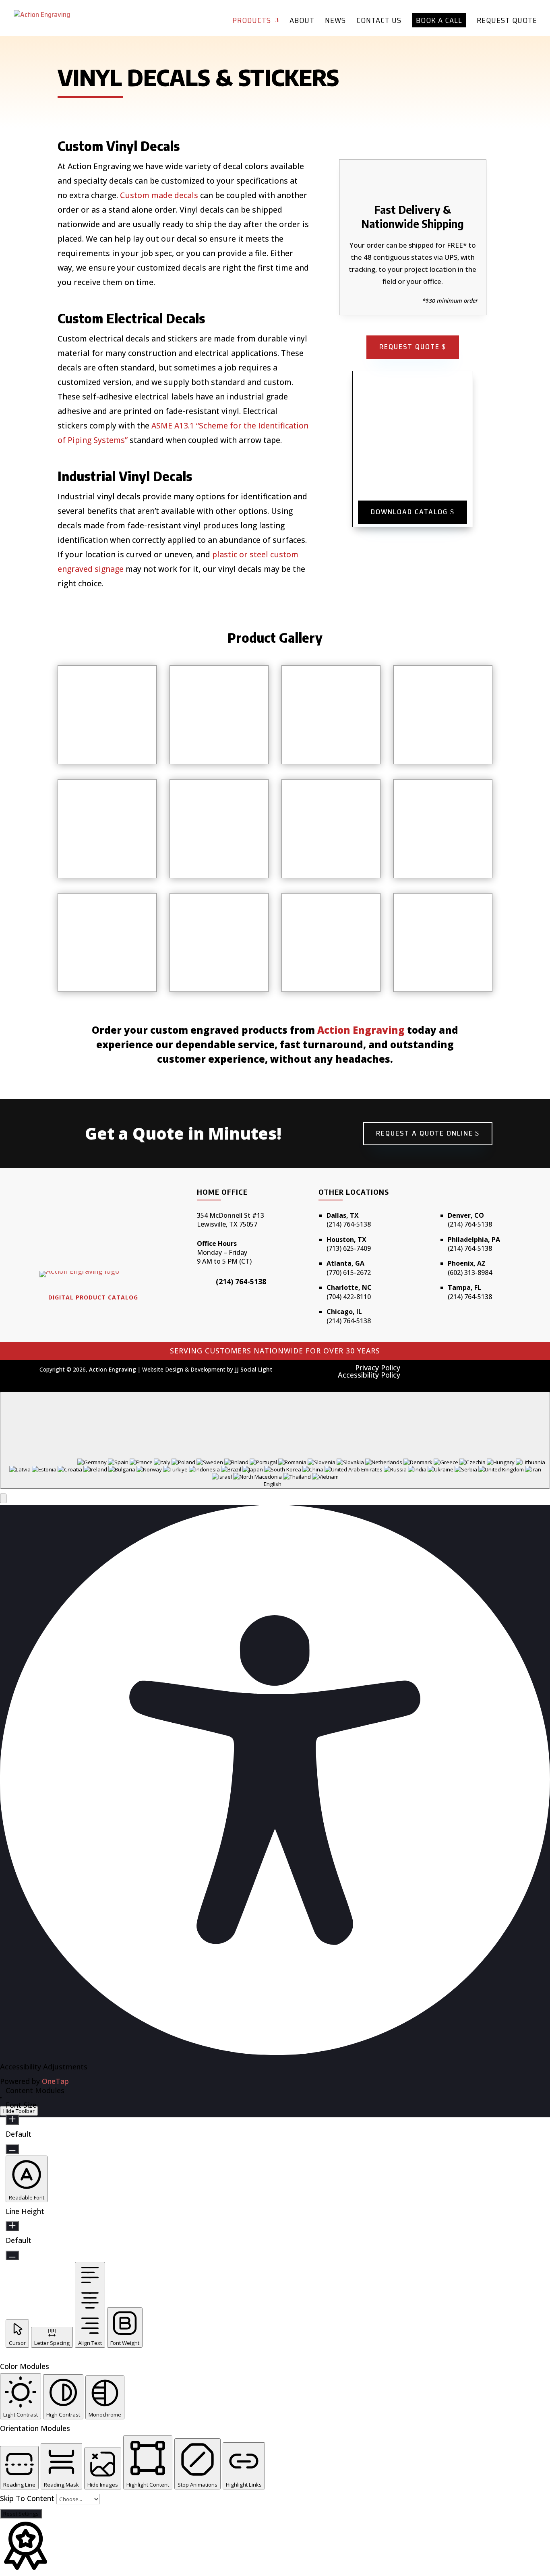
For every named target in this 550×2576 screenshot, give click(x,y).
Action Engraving (361, 1030)
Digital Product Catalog (93, 1297)
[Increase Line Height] (12, 2226)
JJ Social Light (254, 1370)
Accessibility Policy (369, 1375)
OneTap (55, 2081)
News (335, 22)
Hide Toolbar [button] (19, 2111)
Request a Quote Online (425, 1133)
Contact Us (379, 22)
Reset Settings (21, 2514)
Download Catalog (409, 512)
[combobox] (275, 1440)
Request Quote (507, 22)
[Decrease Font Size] (12, 2149)
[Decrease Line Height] (12, 2255)
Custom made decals (159, 195)
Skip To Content (28, 2498)
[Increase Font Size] (12, 2120)
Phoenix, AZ (467, 1263)
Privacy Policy (378, 1368)
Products (252, 22)
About (302, 22)
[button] (3, 1498)
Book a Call (439, 20)
